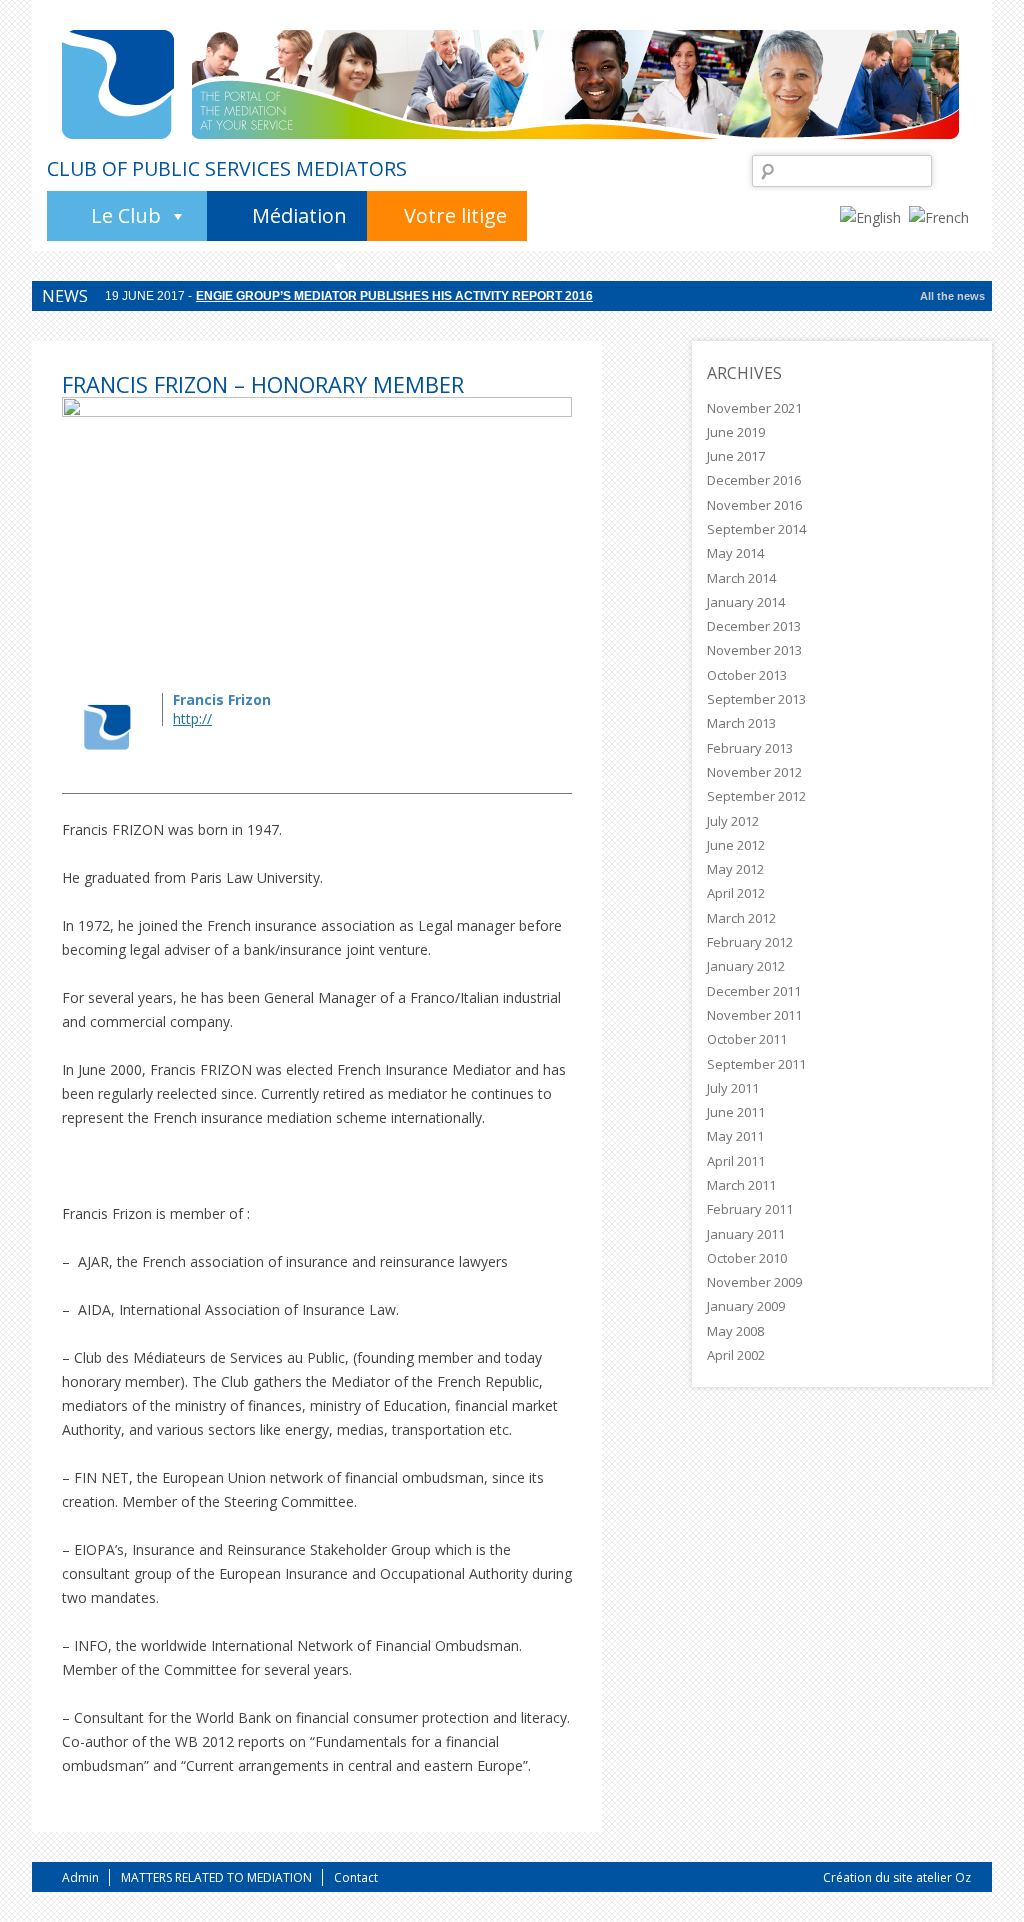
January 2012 (746, 966)
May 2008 (735, 1331)
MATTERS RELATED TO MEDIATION (216, 1877)
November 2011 (754, 1015)
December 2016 (754, 480)
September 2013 (756, 699)
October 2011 (747, 1039)
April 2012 (736, 893)
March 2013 (741, 723)
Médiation (299, 215)
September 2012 (756, 796)
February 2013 (750, 748)
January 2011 (746, 1234)
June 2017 (736, 456)
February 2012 (750, 942)
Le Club (126, 215)
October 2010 (747, 1258)
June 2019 (736, 432)
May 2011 (735, 1136)
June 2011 (736, 1112)
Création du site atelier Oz (897, 1877)
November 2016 (754, 505)
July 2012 (733, 821)
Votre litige (455, 215)
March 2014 (741, 578)
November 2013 (754, 650)
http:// (192, 718)
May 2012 (735, 869)
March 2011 (741, 1185)
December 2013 (754, 626)
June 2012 (736, 845)
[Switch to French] (943, 216)
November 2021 (754, 408)
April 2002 (736, 1355)
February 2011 (750, 1209)
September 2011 (756, 1064)
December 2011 (754, 991)
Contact (356, 1877)
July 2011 (733, 1088)
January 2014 (746, 602)
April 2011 (736, 1161)
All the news (952, 296)
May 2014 (735, 553)
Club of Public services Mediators (227, 169)
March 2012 (741, 918)
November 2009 (754, 1282)
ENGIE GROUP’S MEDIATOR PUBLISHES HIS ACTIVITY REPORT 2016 (394, 308)
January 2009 (746, 1306)
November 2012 (754, 772)
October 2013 (747, 675)
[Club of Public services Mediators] (118, 84)
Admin (80, 1877)
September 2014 (756, 529)
